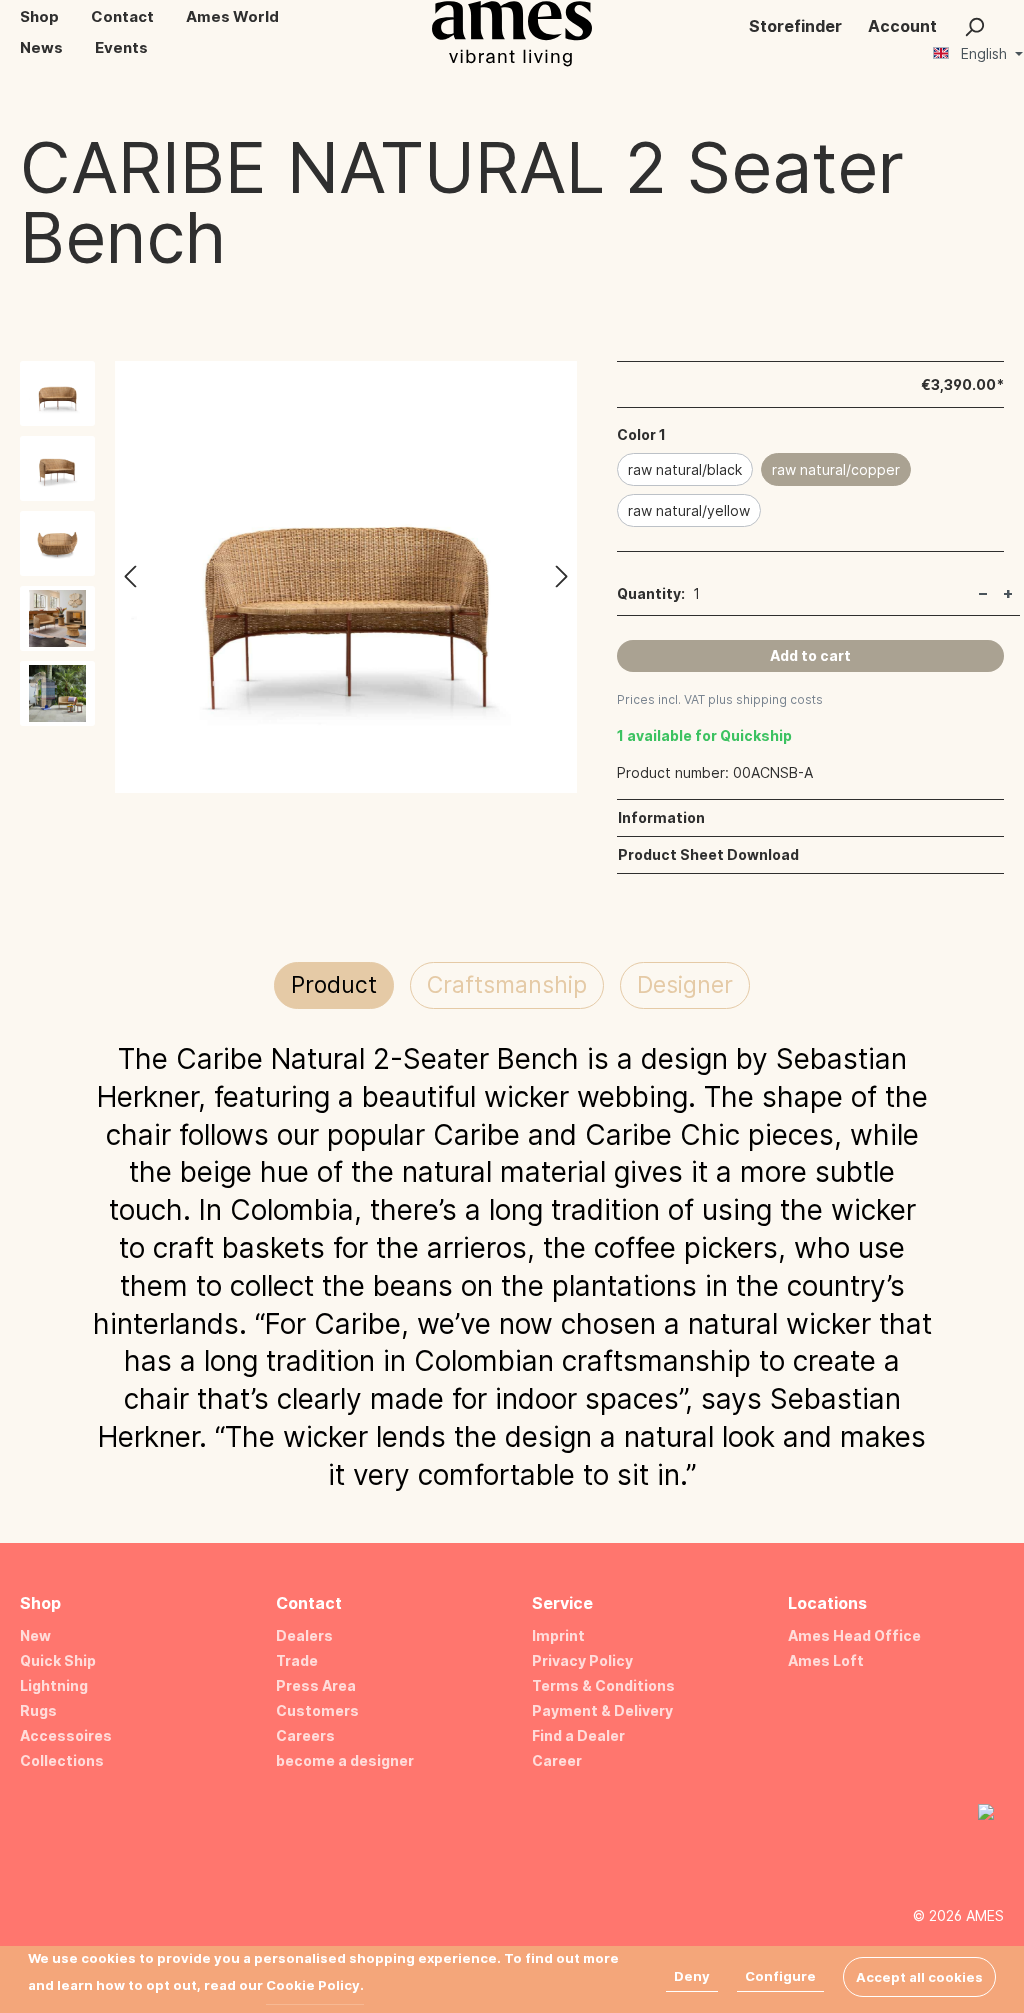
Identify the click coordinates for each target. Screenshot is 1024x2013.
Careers (305, 1735)
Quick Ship (58, 1660)
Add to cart (810, 655)
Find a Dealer (578, 1735)
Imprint (558, 1635)
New (35, 1635)
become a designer (345, 1760)
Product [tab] (334, 985)
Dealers (304, 1635)
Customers (317, 1710)
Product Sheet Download (708, 854)
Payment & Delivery (602, 1710)
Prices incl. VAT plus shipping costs (720, 699)
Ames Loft (826, 1660)
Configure (780, 1976)
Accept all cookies (919, 1977)
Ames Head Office (854, 1635)
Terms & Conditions (603, 1685)
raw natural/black (685, 469)
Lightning (54, 1685)
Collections (62, 1760)
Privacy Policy (582, 1660)
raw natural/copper (836, 469)
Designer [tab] (685, 985)
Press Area (316, 1685)
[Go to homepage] (512, 33)
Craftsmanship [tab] (507, 985)
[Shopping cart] (1011, 18)
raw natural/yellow (689, 510)
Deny (692, 1976)
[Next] (562, 577)
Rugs (38, 1710)
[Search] (974, 26)
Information (661, 817)
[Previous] (130, 577)
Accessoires (66, 1735)
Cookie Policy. (315, 1985)
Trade (297, 1660)
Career (557, 1760)
